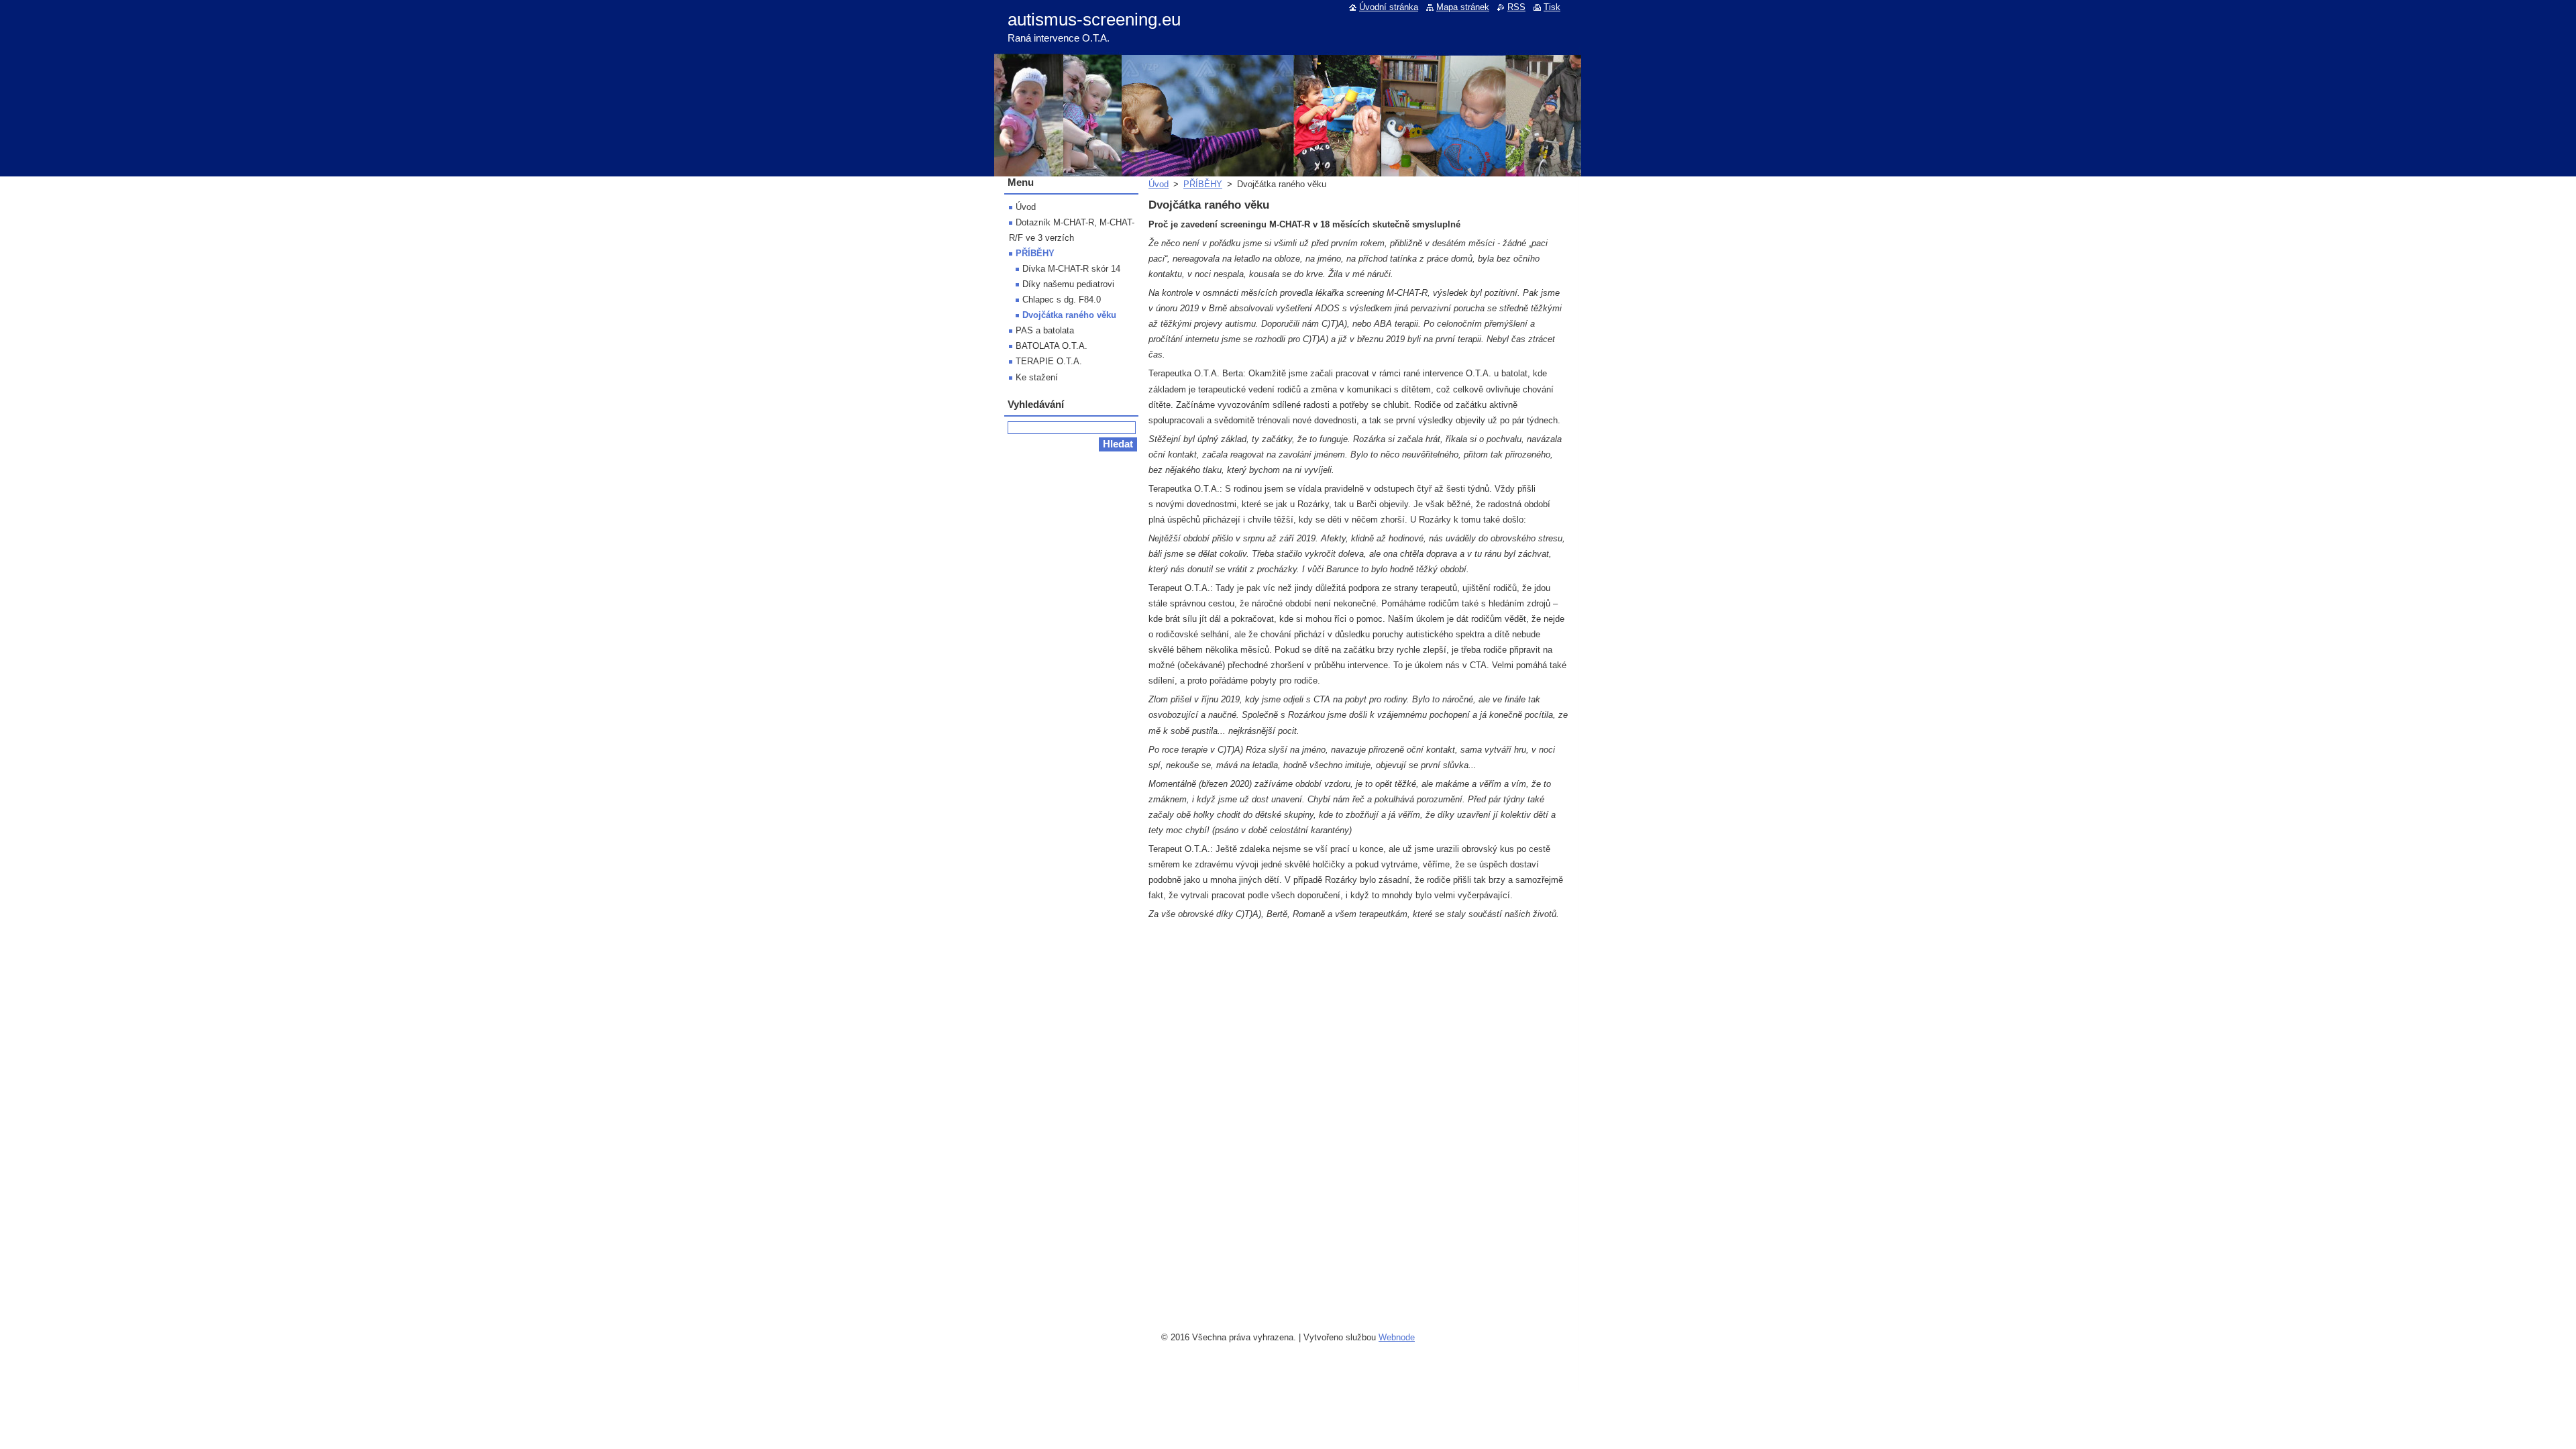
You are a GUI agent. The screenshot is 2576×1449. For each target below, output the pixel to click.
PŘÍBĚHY (1203, 184)
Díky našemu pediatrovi (1068, 284)
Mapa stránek (1463, 7)
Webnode (1397, 1337)
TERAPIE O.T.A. (1049, 361)
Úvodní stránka (1389, 7)
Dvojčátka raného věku (1069, 315)
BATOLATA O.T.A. (1052, 346)
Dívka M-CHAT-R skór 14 (1071, 269)
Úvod (1159, 184)
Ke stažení (1037, 377)
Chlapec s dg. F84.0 (1062, 300)
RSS (1516, 7)
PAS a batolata (1045, 330)
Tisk (1552, 7)
